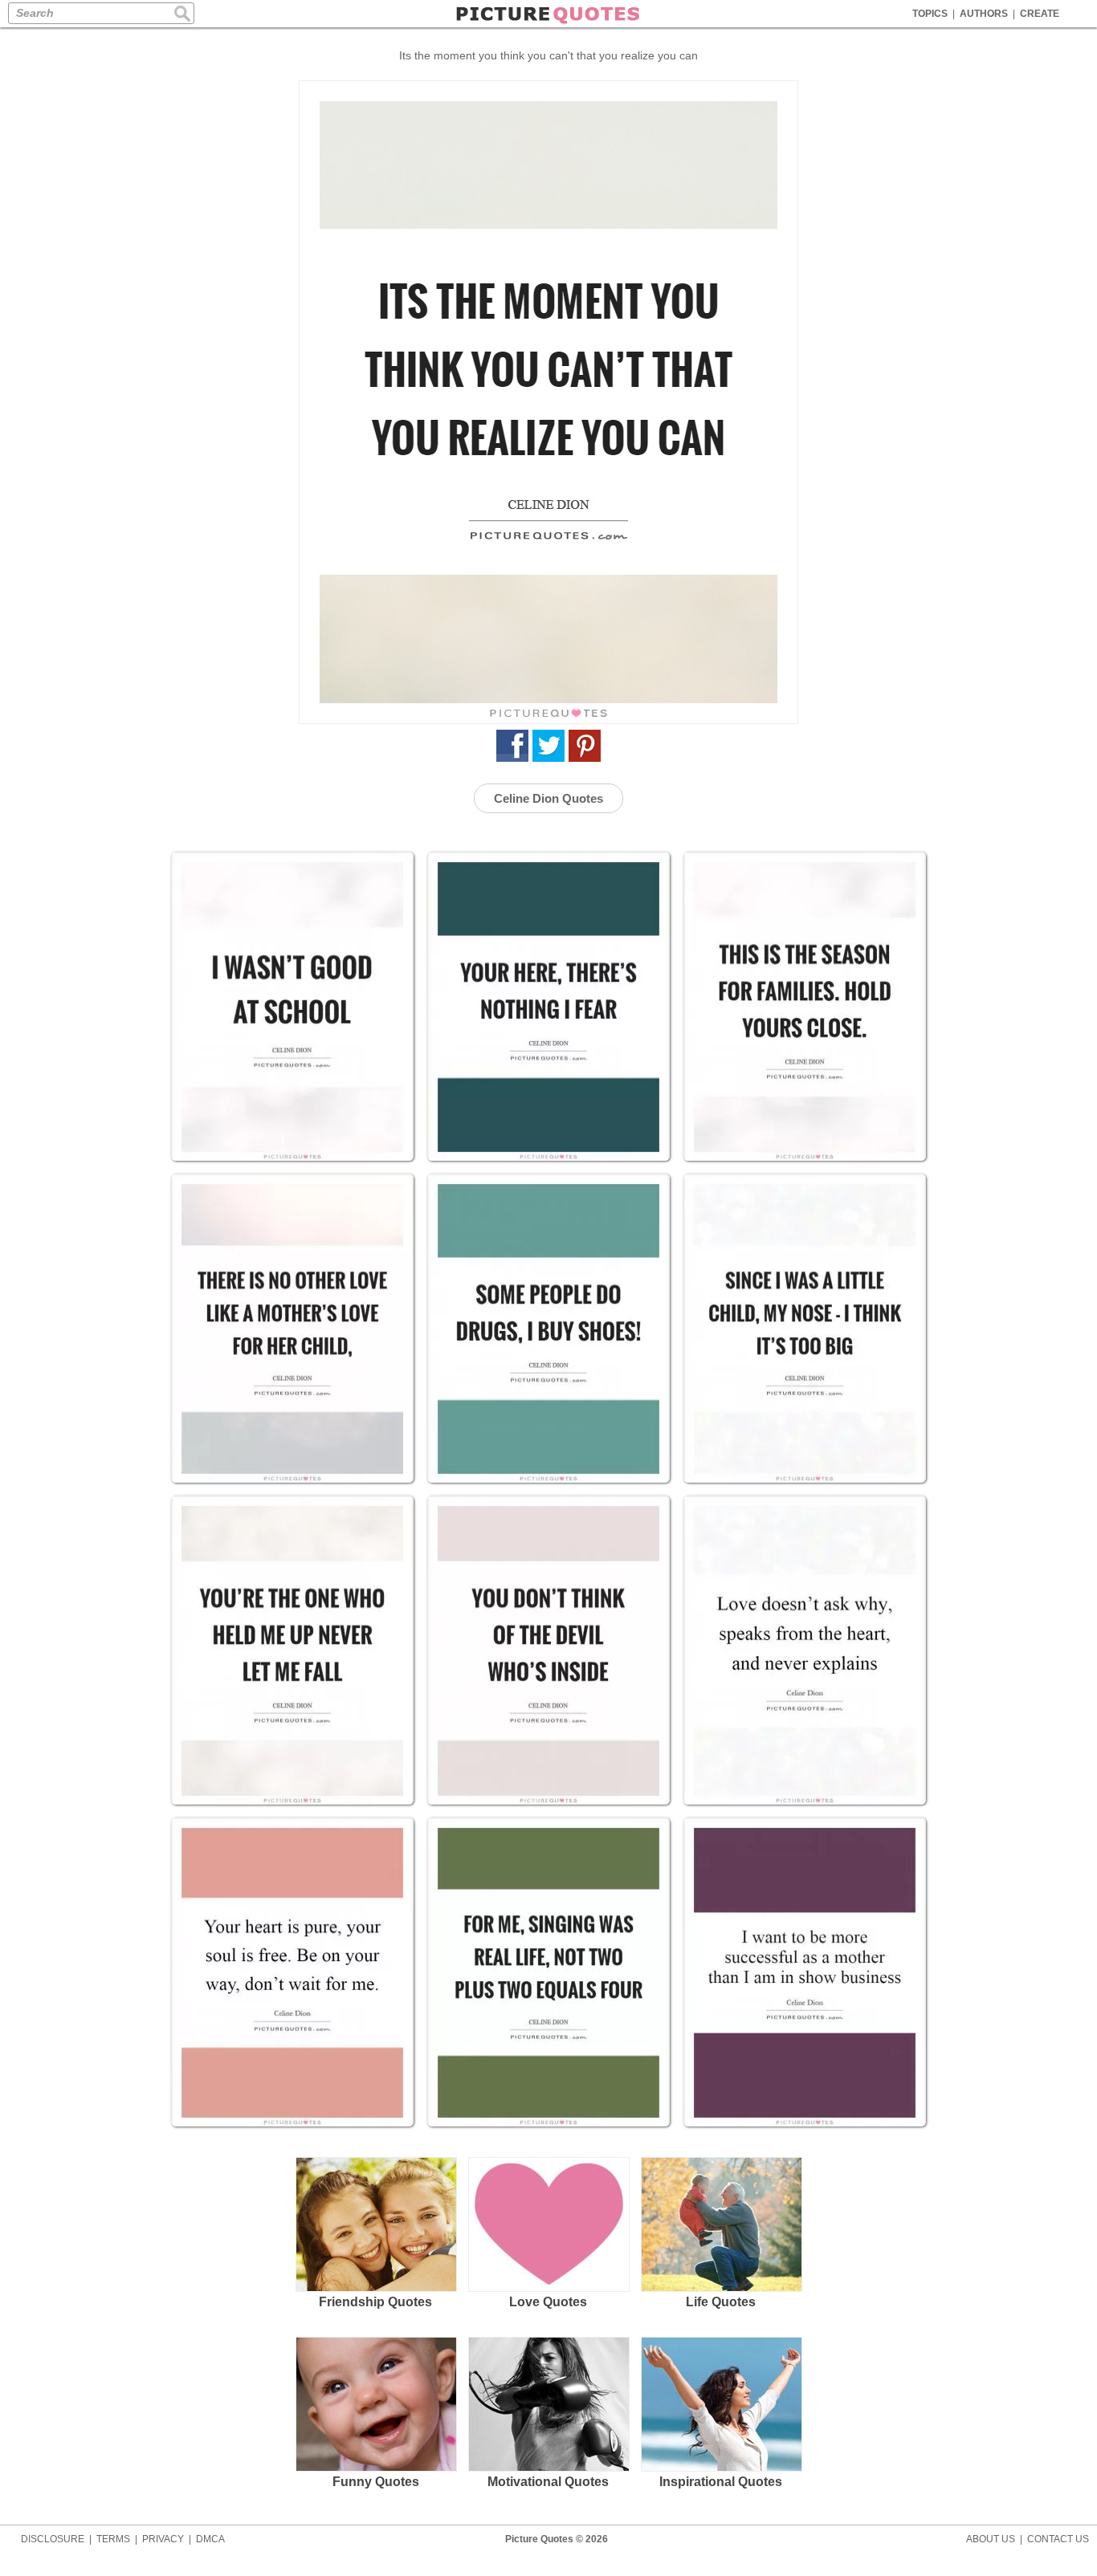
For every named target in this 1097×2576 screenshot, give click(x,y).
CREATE (1040, 14)
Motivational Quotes (548, 2482)
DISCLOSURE (53, 2539)
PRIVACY (163, 2539)
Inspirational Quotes (721, 2482)
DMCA (210, 2539)
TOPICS (930, 14)
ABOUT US (991, 2539)
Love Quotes (548, 2302)
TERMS (113, 2539)
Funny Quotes (376, 2482)
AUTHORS (984, 14)
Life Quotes (721, 2302)
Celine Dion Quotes (548, 798)
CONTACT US (1058, 2539)
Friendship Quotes (375, 2302)
